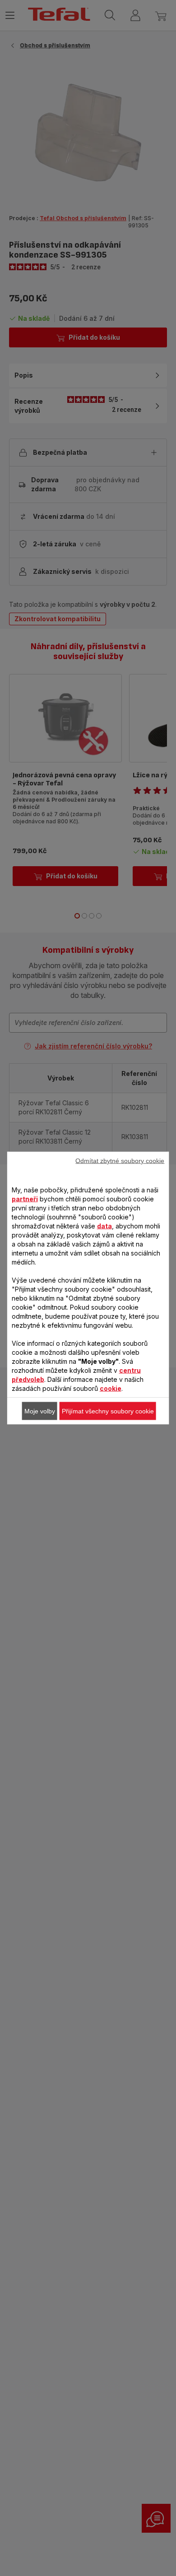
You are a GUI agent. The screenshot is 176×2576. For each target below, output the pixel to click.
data (104, 1226)
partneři (25, 1199)
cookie (111, 1388)
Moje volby (40, 1411)
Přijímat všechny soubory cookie (108, 1411)
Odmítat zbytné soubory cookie (120, 1161)
